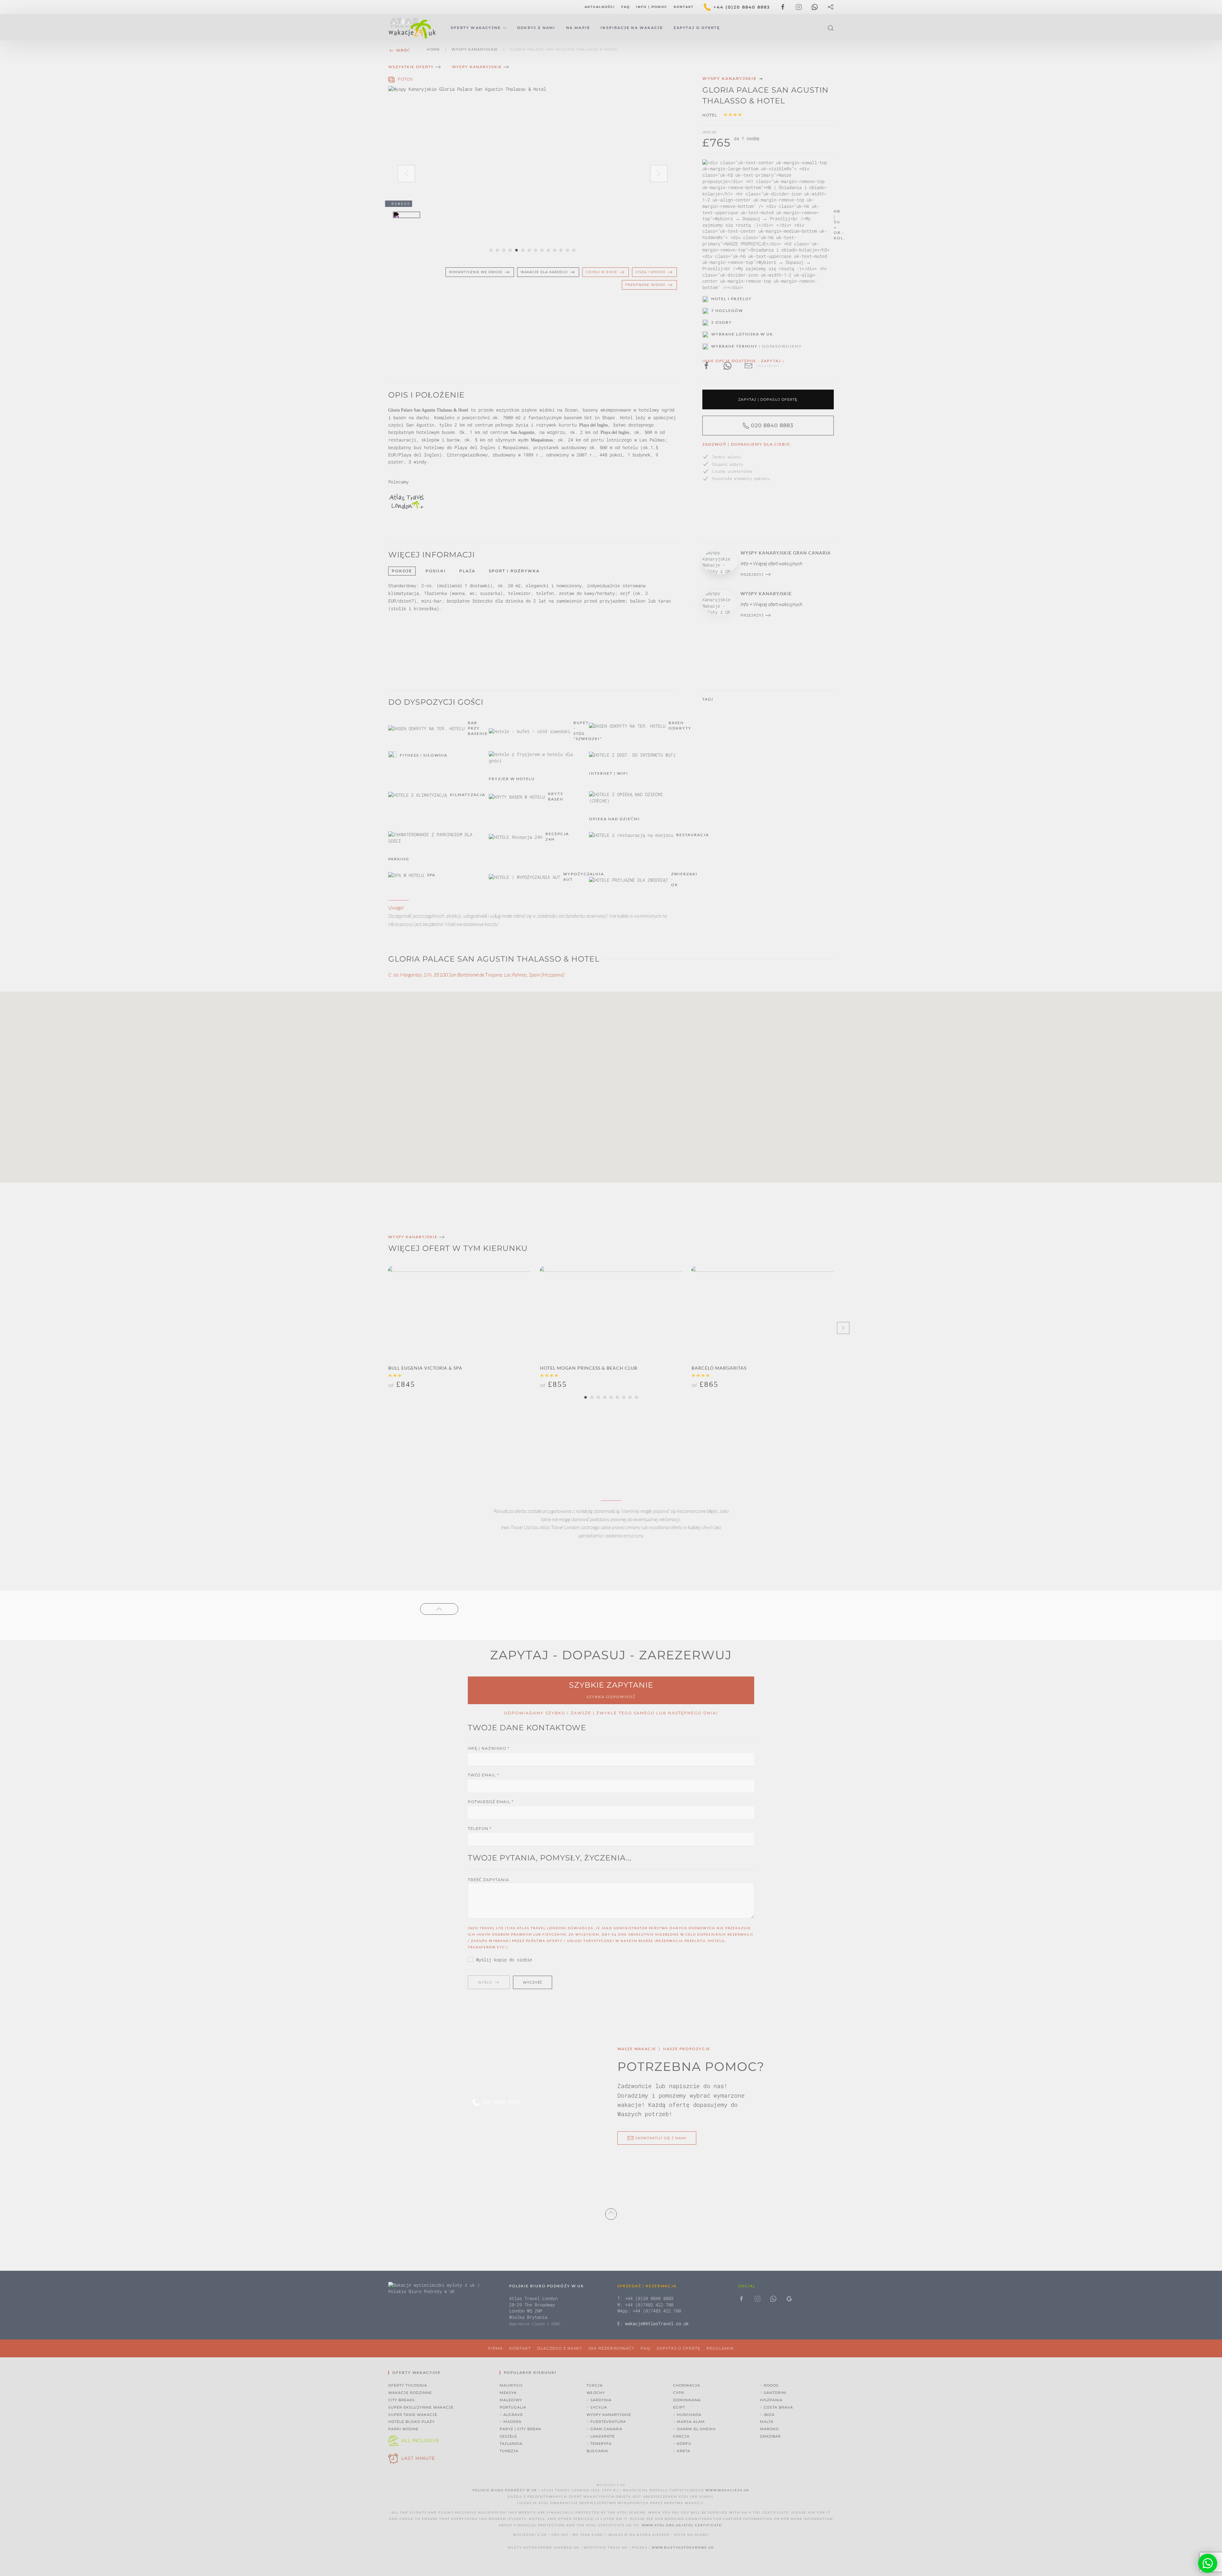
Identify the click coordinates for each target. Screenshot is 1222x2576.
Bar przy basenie (478, 728)
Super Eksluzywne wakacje (421, 2407)
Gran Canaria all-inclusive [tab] (562, 250)
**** (733, 116)
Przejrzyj (752, 575)
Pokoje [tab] (402, 571)
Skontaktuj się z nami (661, 2138)
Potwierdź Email (491, 1802)
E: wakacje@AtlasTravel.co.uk (653, 2323)
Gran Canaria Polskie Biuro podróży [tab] (569, 250)
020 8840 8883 (772, 425)
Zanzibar (770, 2436)
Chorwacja (687, 2385)
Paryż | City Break (520, 2429)
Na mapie (578, 28)
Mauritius (511, 2385)
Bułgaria (597, 2451)
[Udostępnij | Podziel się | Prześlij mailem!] (748, 365)
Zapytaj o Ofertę (697, 28)
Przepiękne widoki (645, 285)
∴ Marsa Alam (689, 2422)
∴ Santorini (773, 2393)
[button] (831, 28)
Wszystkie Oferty (411, 67)
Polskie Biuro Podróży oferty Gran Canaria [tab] (524, 250)
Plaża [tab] (467, 571)
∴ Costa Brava (776, 2407)
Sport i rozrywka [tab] (514, 571)
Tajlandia (511, 2444)
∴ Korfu (682, 2444)
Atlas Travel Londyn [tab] (575, 250)
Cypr (679, 2393)
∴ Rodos (769, 2385)
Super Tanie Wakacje (413, 2415)
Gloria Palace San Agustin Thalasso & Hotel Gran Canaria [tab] (492, 250)
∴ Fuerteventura (606, 2422)
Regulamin (720, 2348)
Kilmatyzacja (468, 795)
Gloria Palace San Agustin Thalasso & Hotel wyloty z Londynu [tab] (505, 250)
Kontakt (684, 7)
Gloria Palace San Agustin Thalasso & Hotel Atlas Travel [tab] (537, 250)
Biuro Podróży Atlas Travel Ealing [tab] (543, 250)
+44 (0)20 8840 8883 (742, 7)
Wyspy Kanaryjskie (477, 67)
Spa (431, 875)
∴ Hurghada (687, 2415)
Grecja (681, 2436)
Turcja (595, 2385)
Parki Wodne (403, 2429)
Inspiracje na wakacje (632, 28)
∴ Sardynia (599, 2400)
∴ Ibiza (767, 2415)
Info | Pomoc (652, 7)
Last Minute (418, 2458)
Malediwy (511, 2400)
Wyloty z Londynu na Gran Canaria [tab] (556, 250)
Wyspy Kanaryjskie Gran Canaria (786, 553)
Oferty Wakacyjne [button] (476, 28)
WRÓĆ (403, 50)
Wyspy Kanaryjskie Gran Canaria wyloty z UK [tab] (530, 250)
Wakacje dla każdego (544, 272)
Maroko (769, 2429)
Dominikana (687, 2400)
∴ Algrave (511, 2415)
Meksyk (508, 2393)
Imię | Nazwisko (489, 1748)
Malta (767, 2422)
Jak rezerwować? (611, 2348)
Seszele (508, 2436)
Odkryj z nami (536, 28)
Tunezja (509, 2451)
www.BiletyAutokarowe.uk (683, 2547)
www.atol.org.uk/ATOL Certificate (682, 2525)
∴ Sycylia (597, 2407)
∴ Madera (511, 2422)
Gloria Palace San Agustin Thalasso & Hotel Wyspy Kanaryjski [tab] (499, 250)
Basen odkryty (680, 725)
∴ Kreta (682, 2451)
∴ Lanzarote (601, 2436)
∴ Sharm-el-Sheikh (694, 2429)
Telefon (480, 1828)
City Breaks (402, 2400)
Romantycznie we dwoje (476, 272)
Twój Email (483, 1775)
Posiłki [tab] (436, 571)
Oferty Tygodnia (408, 2385)
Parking (399, 859)
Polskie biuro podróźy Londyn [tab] (549, 250)
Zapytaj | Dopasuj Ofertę (768, 399)
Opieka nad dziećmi (615, 819)
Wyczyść (533, 1982)
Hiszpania (771, 2400)
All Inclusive (420, 2440)
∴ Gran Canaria (604, 2429)
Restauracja (693, 835)
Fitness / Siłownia (424, 755)
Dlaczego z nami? (560, 2348)
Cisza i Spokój (650, 272)
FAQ (625, 7)
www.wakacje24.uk (727, 2490)
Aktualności (600, 7)
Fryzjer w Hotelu (512, 779)
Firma (495, 2348)
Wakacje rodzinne (410, 2393)
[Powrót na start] (413, 28)
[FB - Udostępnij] (706, 365)
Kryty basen (556, 796)
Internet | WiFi (609, 773)
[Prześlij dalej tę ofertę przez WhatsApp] (727, 365)
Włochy (596, 2393)
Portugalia (513, 2407)
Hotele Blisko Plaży (411, 2422)
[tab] (400, 79)
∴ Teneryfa (599, 2444)
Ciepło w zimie (602, 272)
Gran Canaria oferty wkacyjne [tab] (511, 250)
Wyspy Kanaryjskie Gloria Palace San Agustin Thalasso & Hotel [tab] (518, 250)
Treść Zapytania (488, 1880)
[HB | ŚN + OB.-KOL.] (768, 225)
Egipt (679, 2407)
